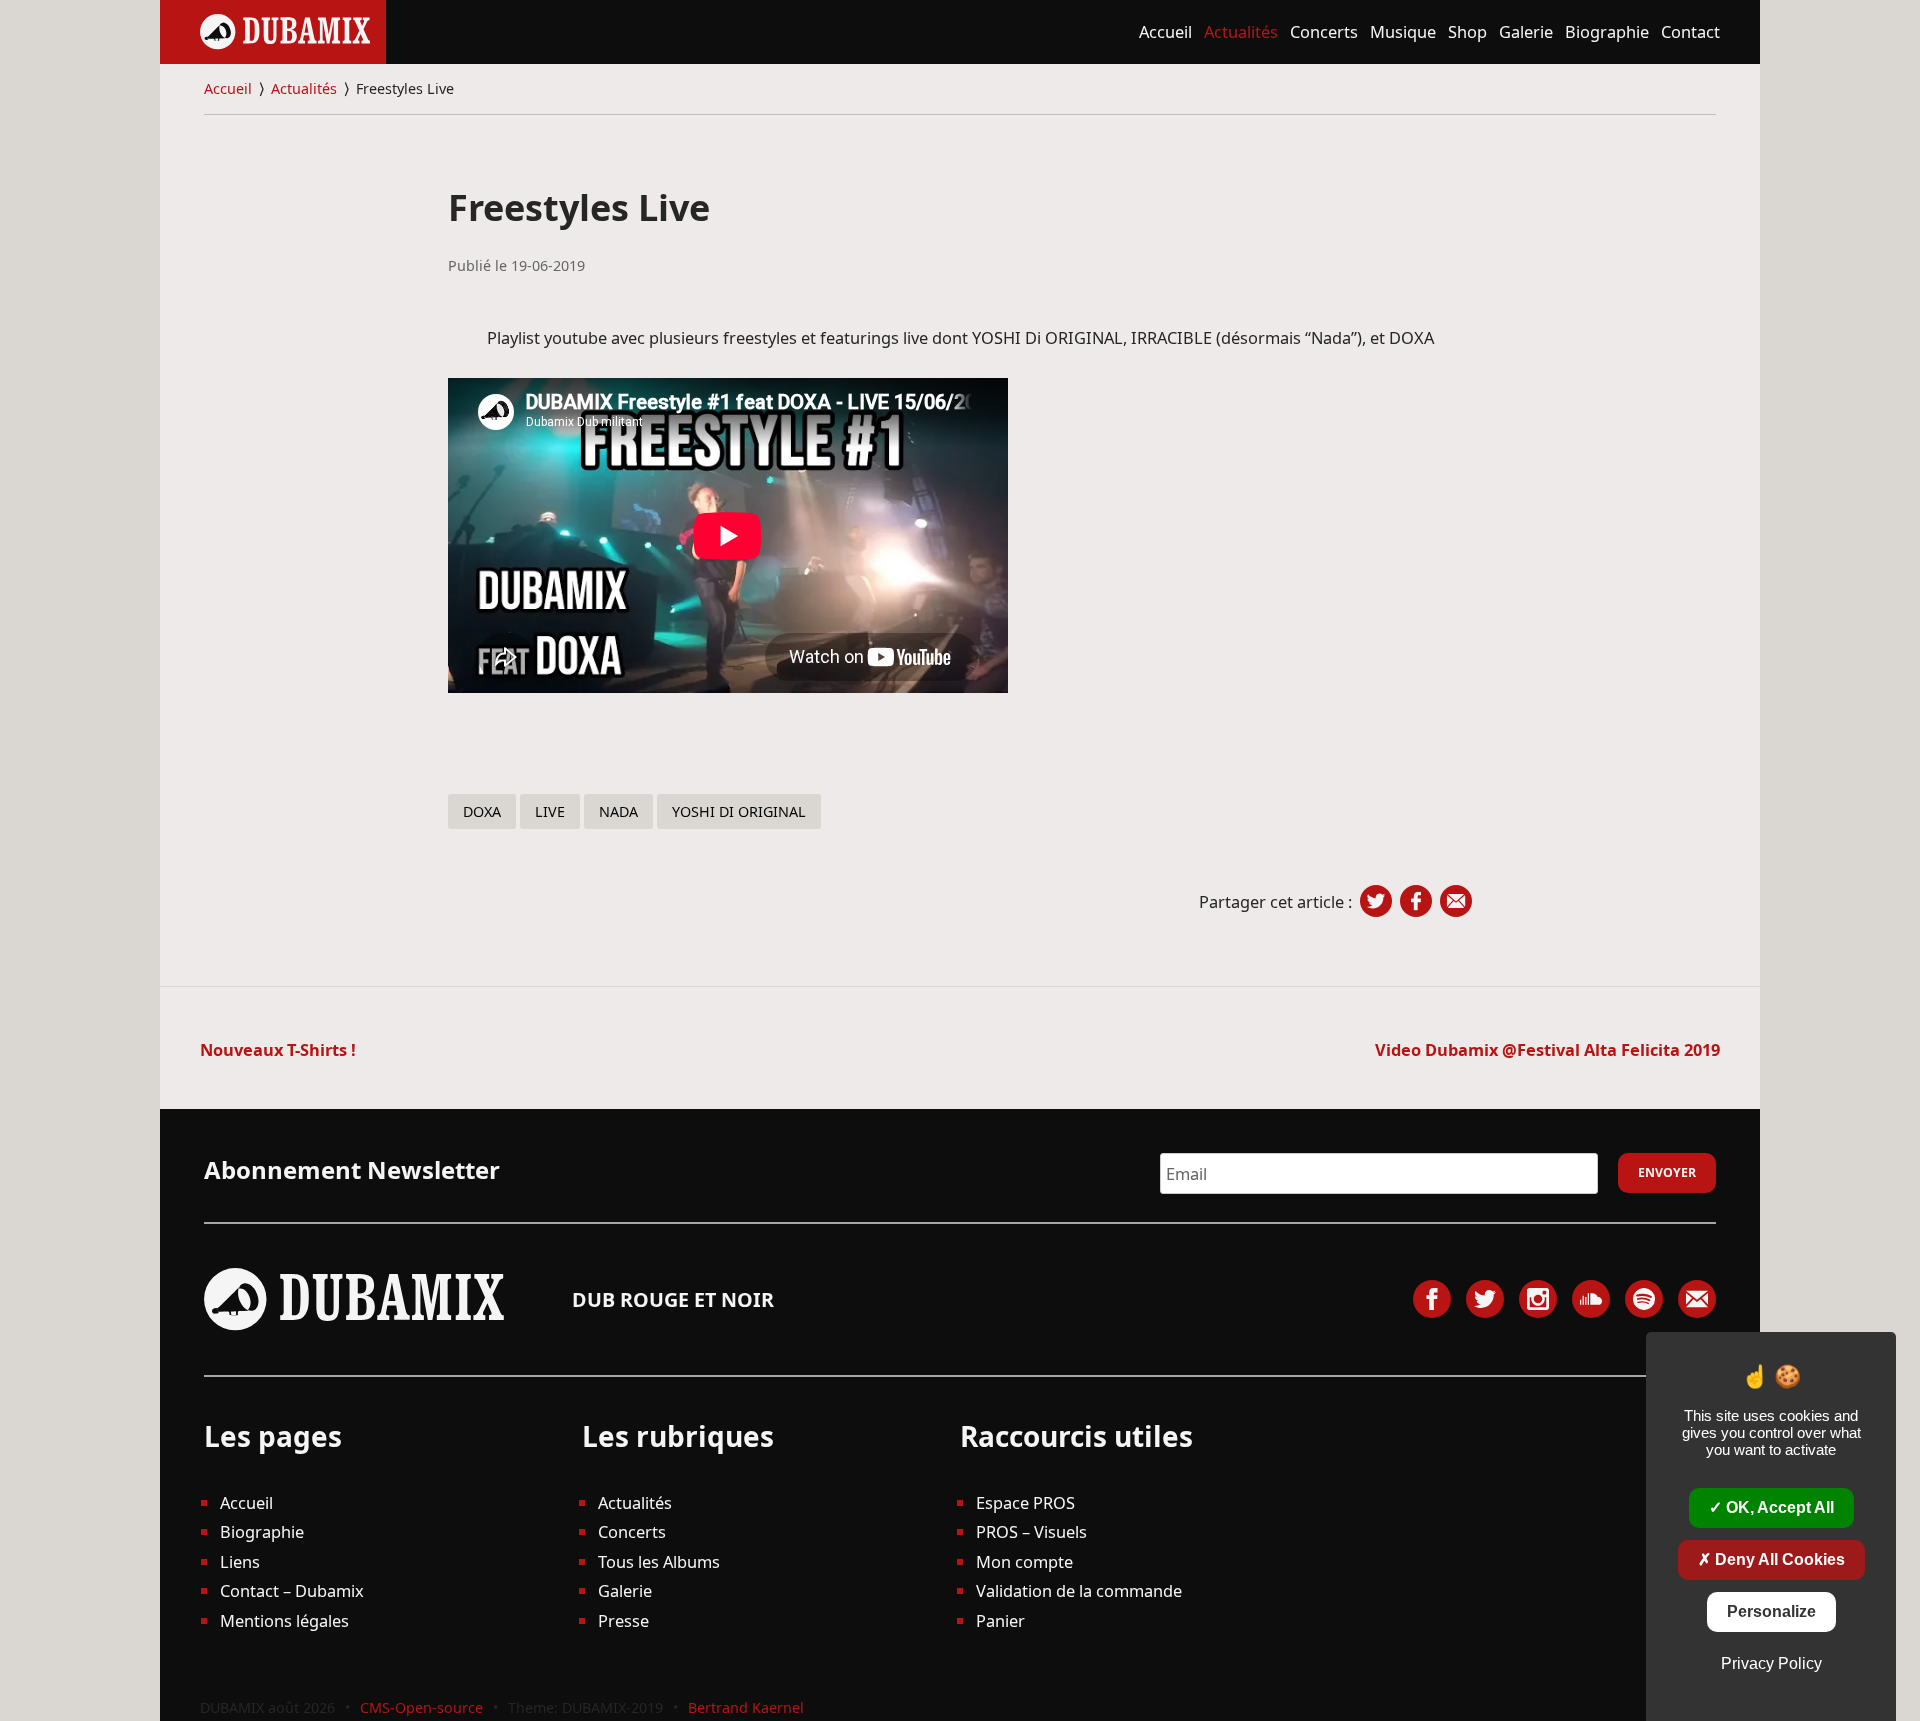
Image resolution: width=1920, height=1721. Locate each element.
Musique (1403, 31)
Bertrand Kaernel (746, 1707)
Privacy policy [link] (1771, 1663)
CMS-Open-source (423, 1707)
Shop (1467, 31)
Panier (1000, 1620)
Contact (1690, 31)
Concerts (1324, 31)
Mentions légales (284, 1620)
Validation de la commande (1079, 1590)
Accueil (1165, 31)
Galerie (1526, 31)
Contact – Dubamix (292, 1590)
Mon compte (1024, 1561)
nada (618, 811)
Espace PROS (1025, 1502)
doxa (482, 811)
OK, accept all (1778, 1507)
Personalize (1771, 1611)
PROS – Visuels (1031, 1531)
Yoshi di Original (739, 811)
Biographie (1607, 31)
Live (550, 811)
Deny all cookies (1778, 1559)
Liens (240, 1561)
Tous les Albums (659, 1561)
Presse (623, 1620)
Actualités (1241, 31)
